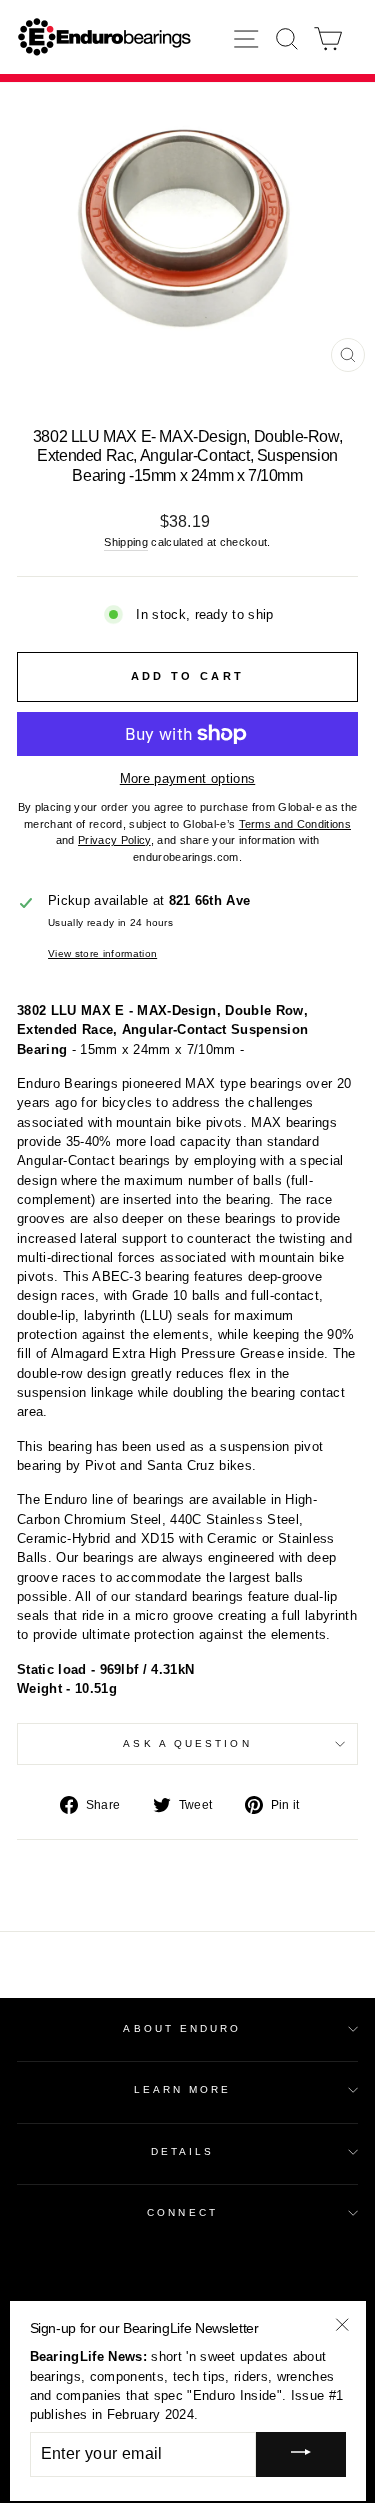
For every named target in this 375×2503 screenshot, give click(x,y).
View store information (102, 953)
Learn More (183, 2089)
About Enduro (182, 2028)
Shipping (126, 542)
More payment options (187, 778)
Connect (182, 2212)
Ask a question (187, 1743)
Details (183, 2151)
